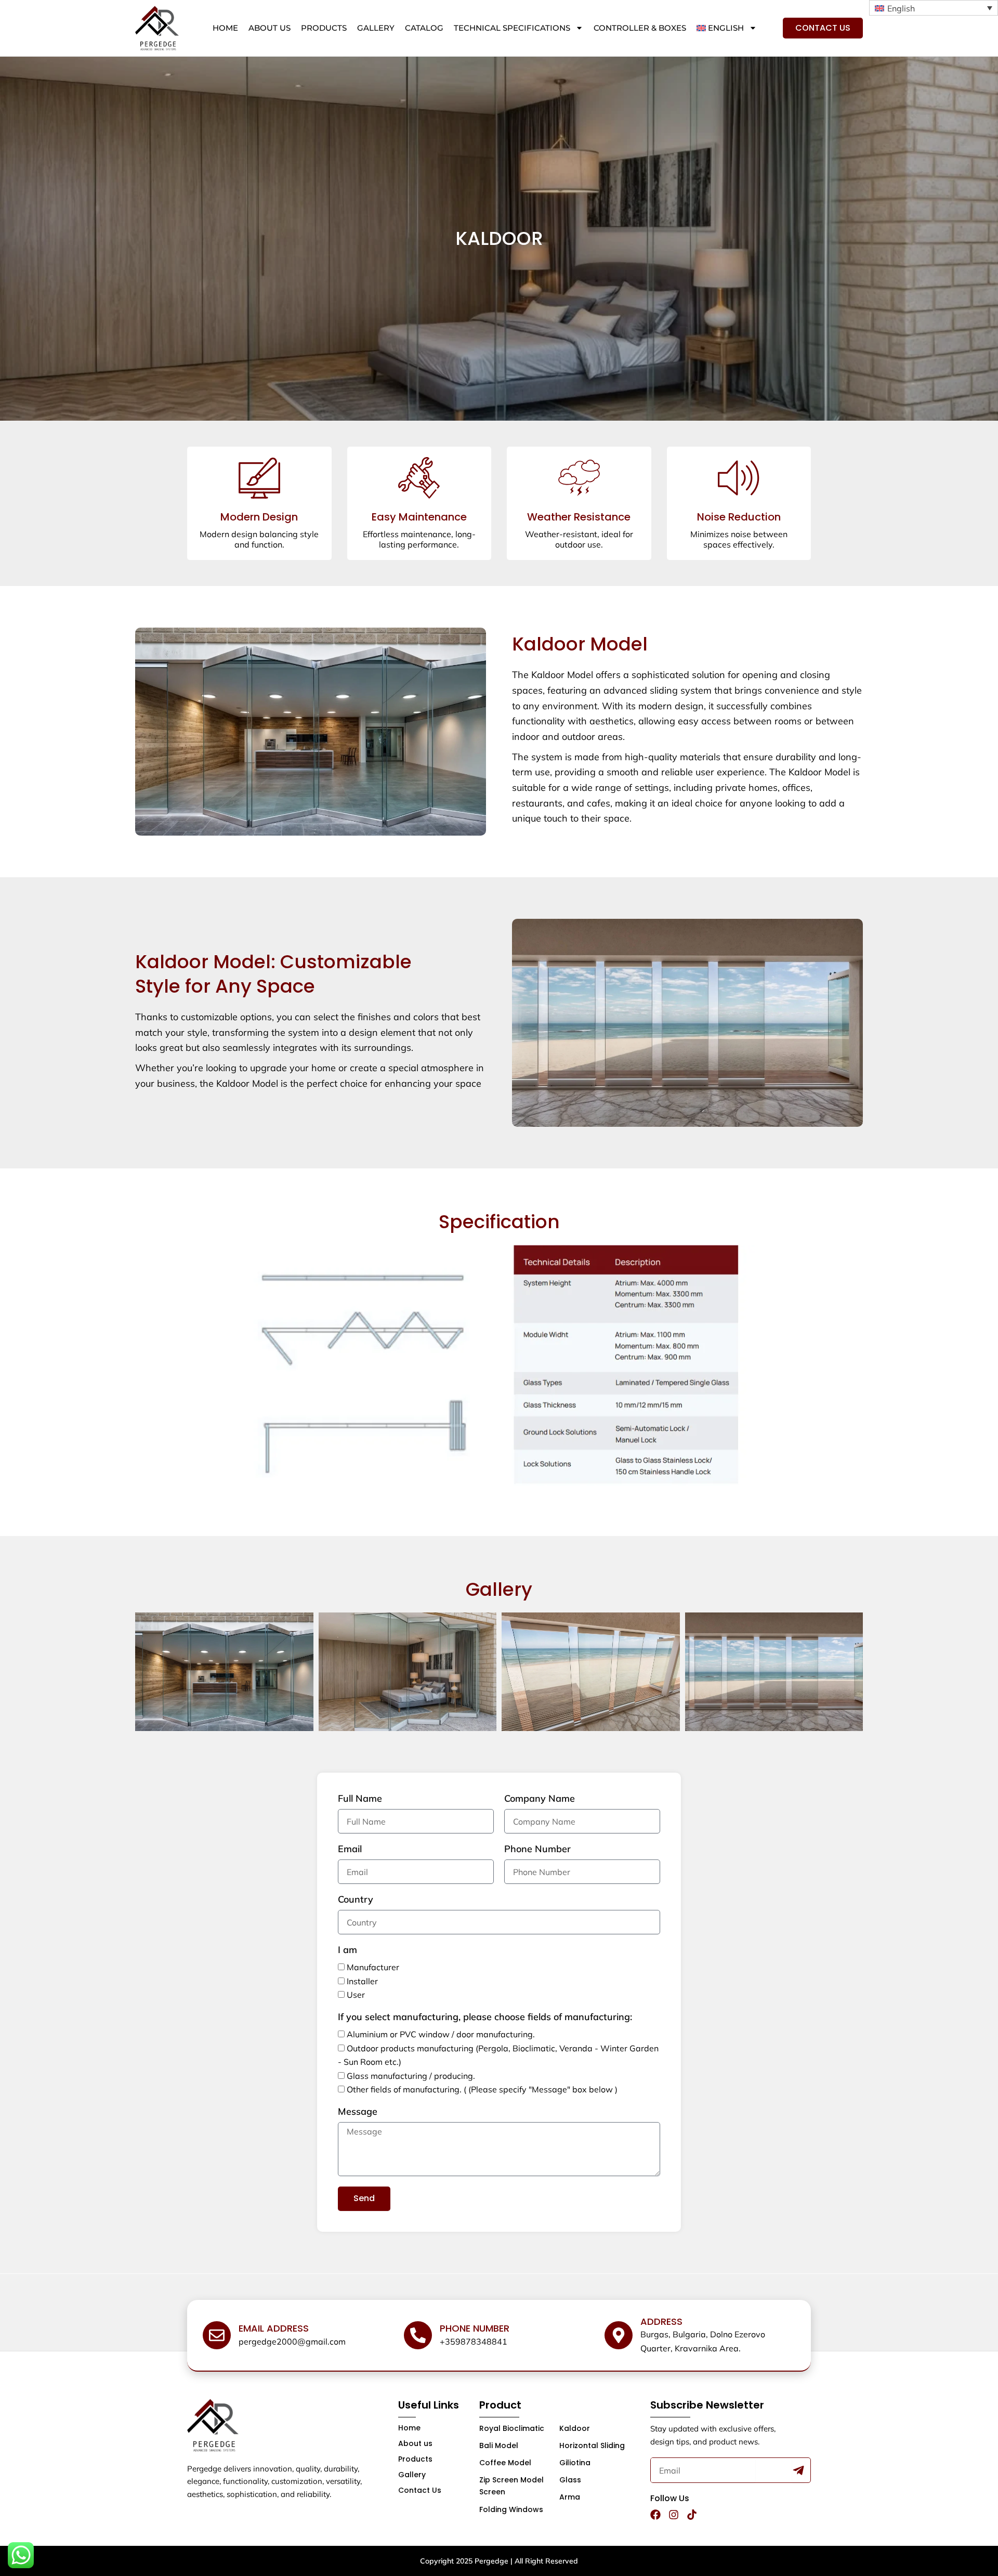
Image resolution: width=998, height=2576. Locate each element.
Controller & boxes (640, 28)
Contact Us (420, 2490)
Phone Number (537, 1849)
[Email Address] (217, 2335)
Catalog (424, 28)
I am (347, 1950)
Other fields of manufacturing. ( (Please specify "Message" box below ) (482, 2089)
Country (356, 1900)
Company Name (540, 1799)
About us (270, 28)
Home (225, 28)
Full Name (360, 1799)
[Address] (619, 2335)
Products (324, 28)
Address (661, 2321)
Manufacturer (373, 1967)
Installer (362, 1981)
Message (358, 2112)
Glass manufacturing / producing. (411, 2076)
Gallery (376, 28)
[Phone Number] (418, 2335)
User (356, 1995)
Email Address (274, 2328)
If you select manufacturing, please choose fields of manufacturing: (485, 2017)
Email (350, 1849)
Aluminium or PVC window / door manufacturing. (441, 2034)
